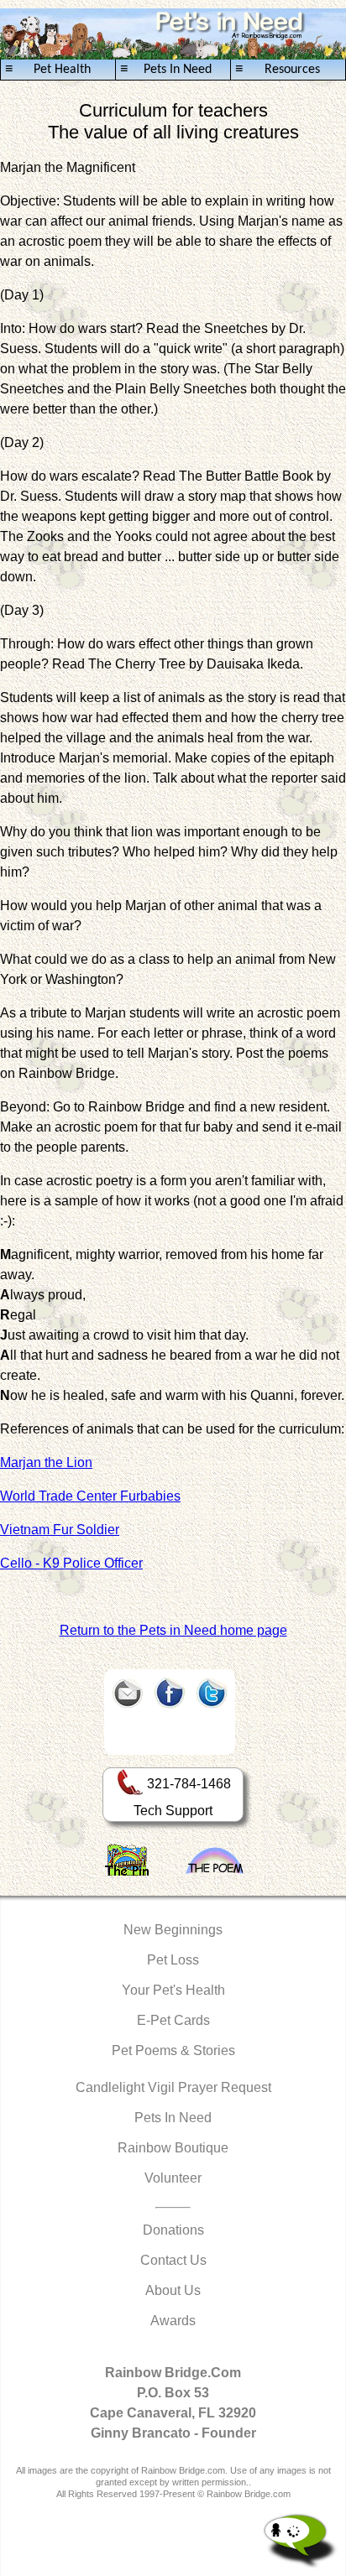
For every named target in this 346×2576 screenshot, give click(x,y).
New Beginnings (173, 1930)
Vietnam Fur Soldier (60, 1530)
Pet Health (48, 70)
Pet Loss (173, 1960)
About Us (173, 2290)
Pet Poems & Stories (173, 2050)
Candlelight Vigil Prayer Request (173, 2087)
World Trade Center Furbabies (90, 1496)
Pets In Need (166, 70)
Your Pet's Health (173, 1990)
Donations (173, 2230)
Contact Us (173, 2260)
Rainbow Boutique (173, 2148)
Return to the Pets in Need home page (173, 1630)
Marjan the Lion (46, 1462)
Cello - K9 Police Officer (71, 1563)
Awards (173, 2321)
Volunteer (173, 2178)
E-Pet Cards (173, 2020)
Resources (278, 70)
